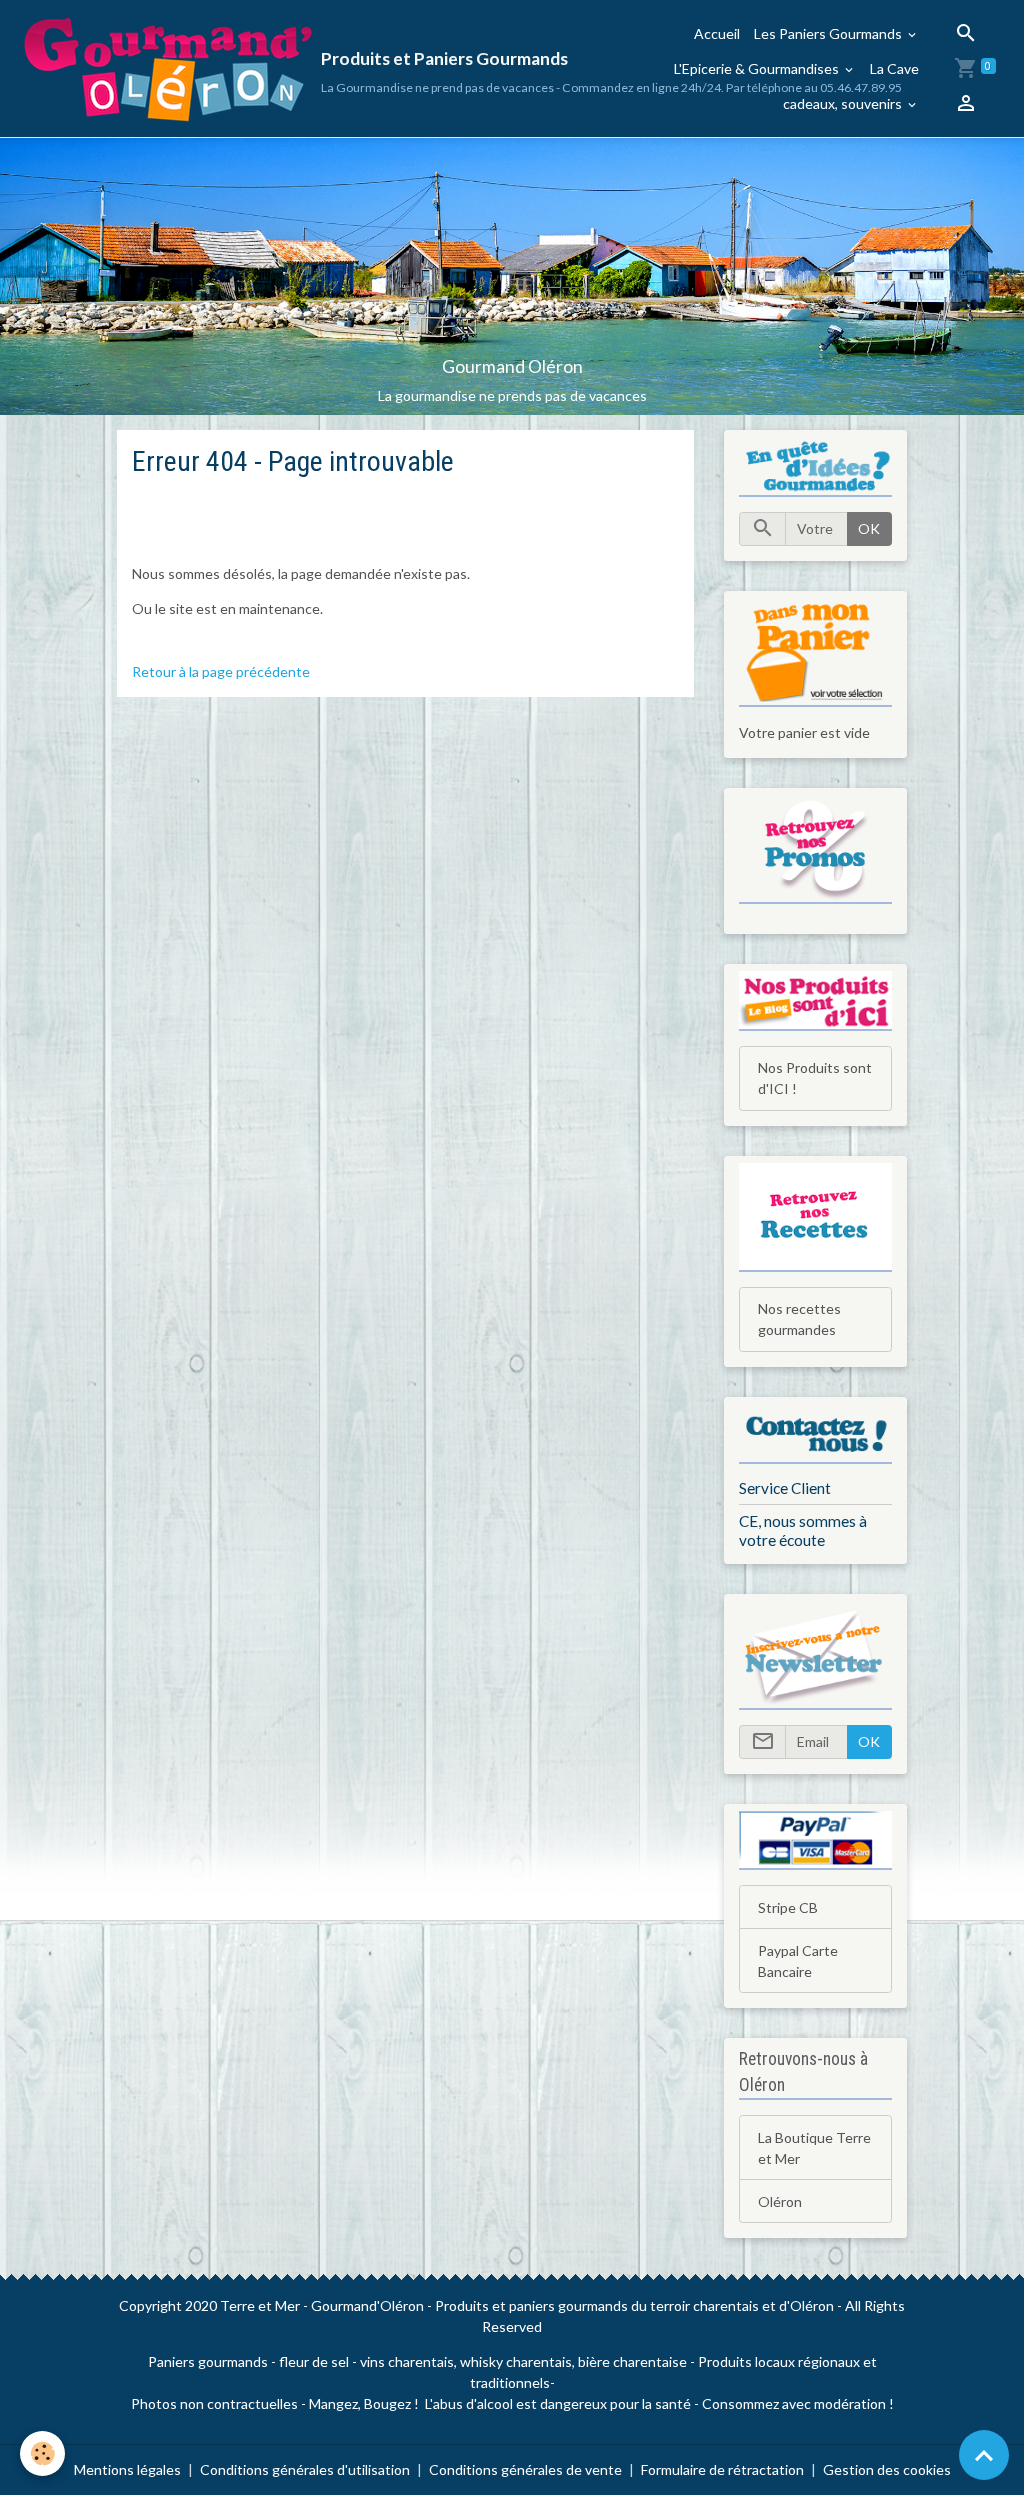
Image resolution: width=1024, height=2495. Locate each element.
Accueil (717, 33)
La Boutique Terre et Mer (814, 2148)
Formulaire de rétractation (722, 2469)
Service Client (785, 1488)
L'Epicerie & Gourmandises (758, 68)
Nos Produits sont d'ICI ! (815, 1078)
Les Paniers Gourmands (829, 33)
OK (869, 528)
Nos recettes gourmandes (799, 1319)
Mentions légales (127, 2469)
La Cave (894, 68)
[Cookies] (42, 2453)
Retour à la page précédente (221, 671)
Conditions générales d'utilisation (305, 2469)
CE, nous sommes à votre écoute (803, 1530)
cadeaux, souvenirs (844, 103)
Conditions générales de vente (525, 2469)
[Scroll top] (984, 2455)
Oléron (780, 2201)
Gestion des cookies (887, 2469)
